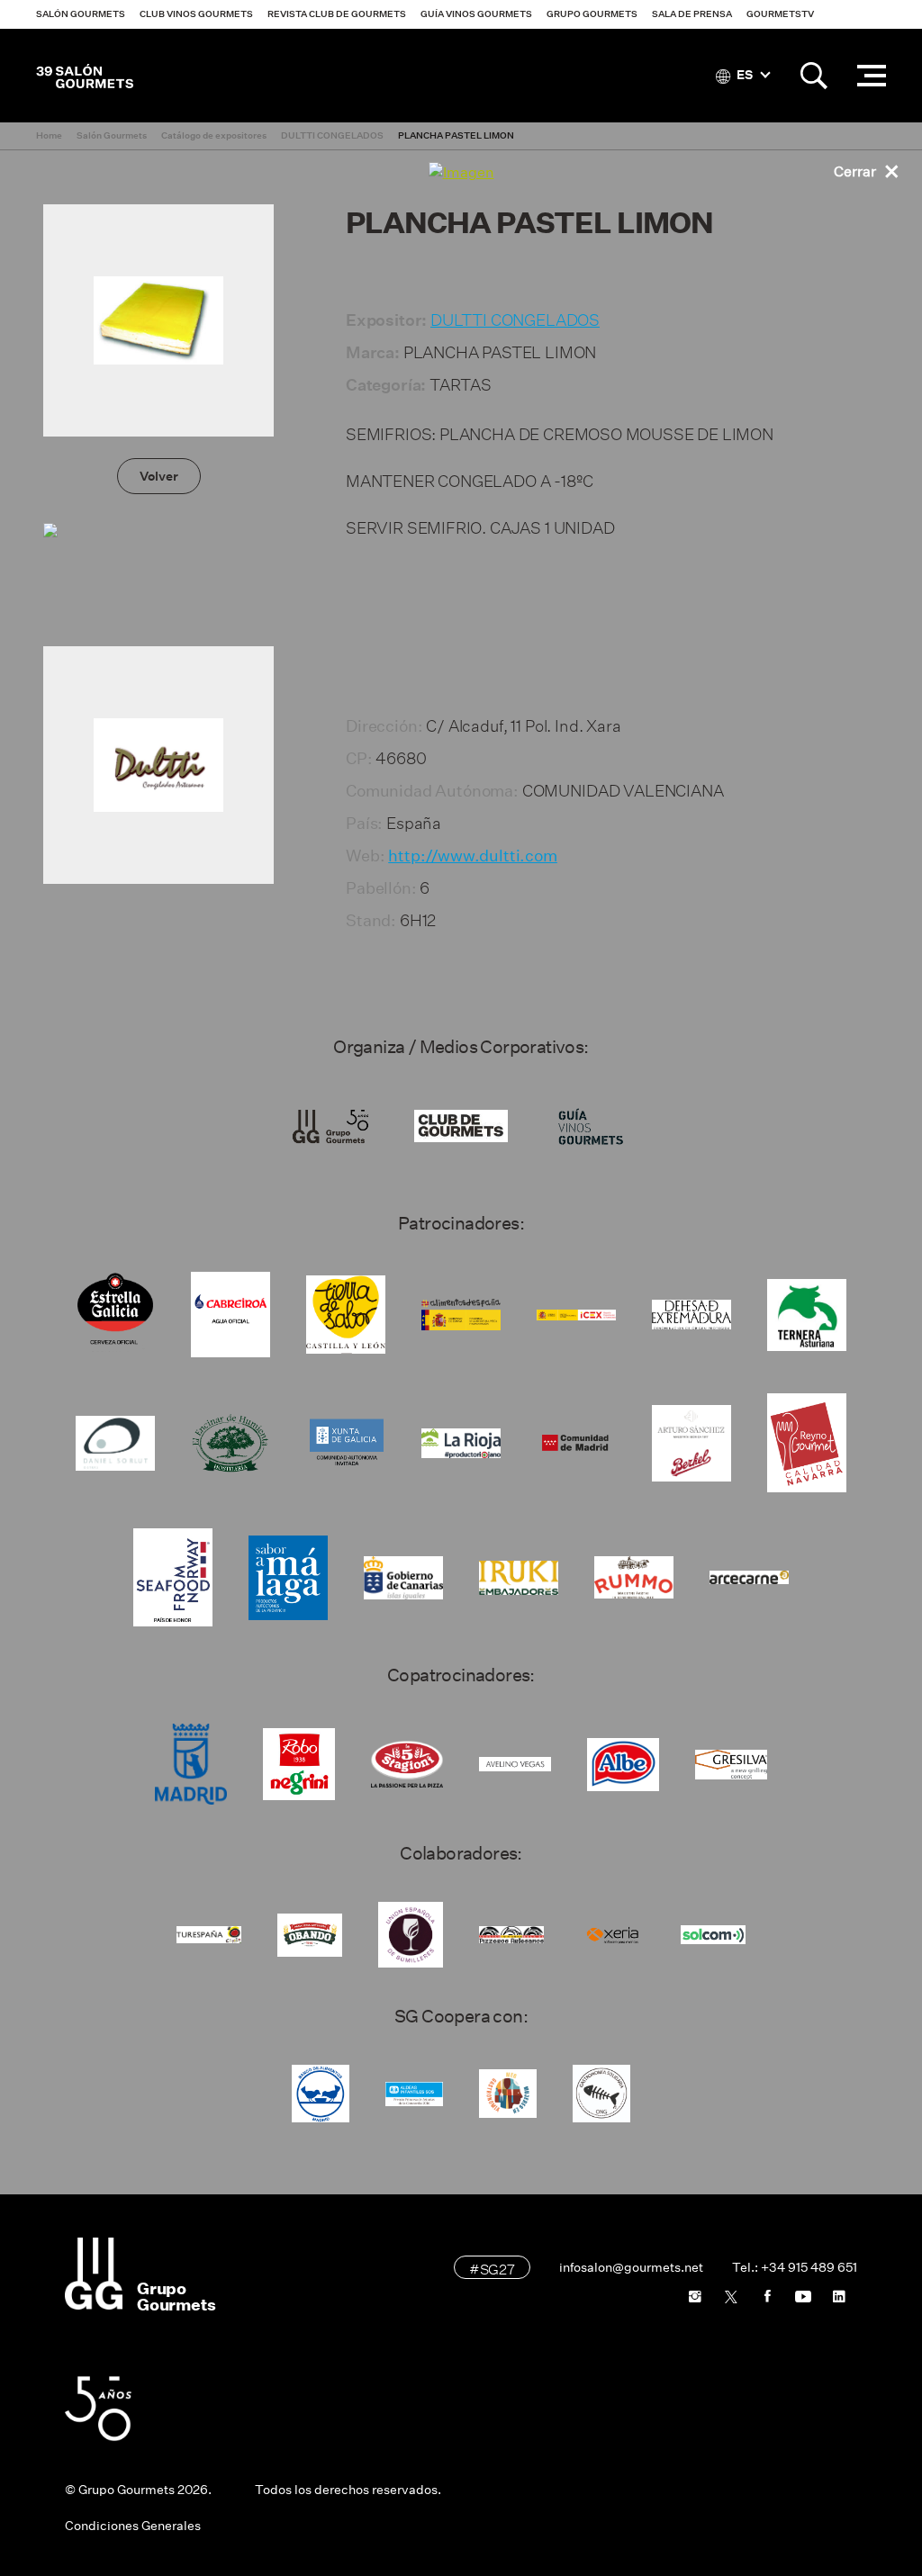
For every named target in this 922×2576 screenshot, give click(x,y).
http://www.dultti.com (473, 856)
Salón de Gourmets (85, 76)
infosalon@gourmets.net (631, 2267)
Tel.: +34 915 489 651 (795, 2267)
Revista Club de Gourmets (337, 14)
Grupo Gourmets (592, 14)
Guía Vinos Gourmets (476, 14)
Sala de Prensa (692, 14)
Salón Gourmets (81, 14)
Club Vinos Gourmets (196, 14)
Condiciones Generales (133, 2526)
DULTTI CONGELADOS (515, 317)
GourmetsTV (780, 14)
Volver (159, 476)
